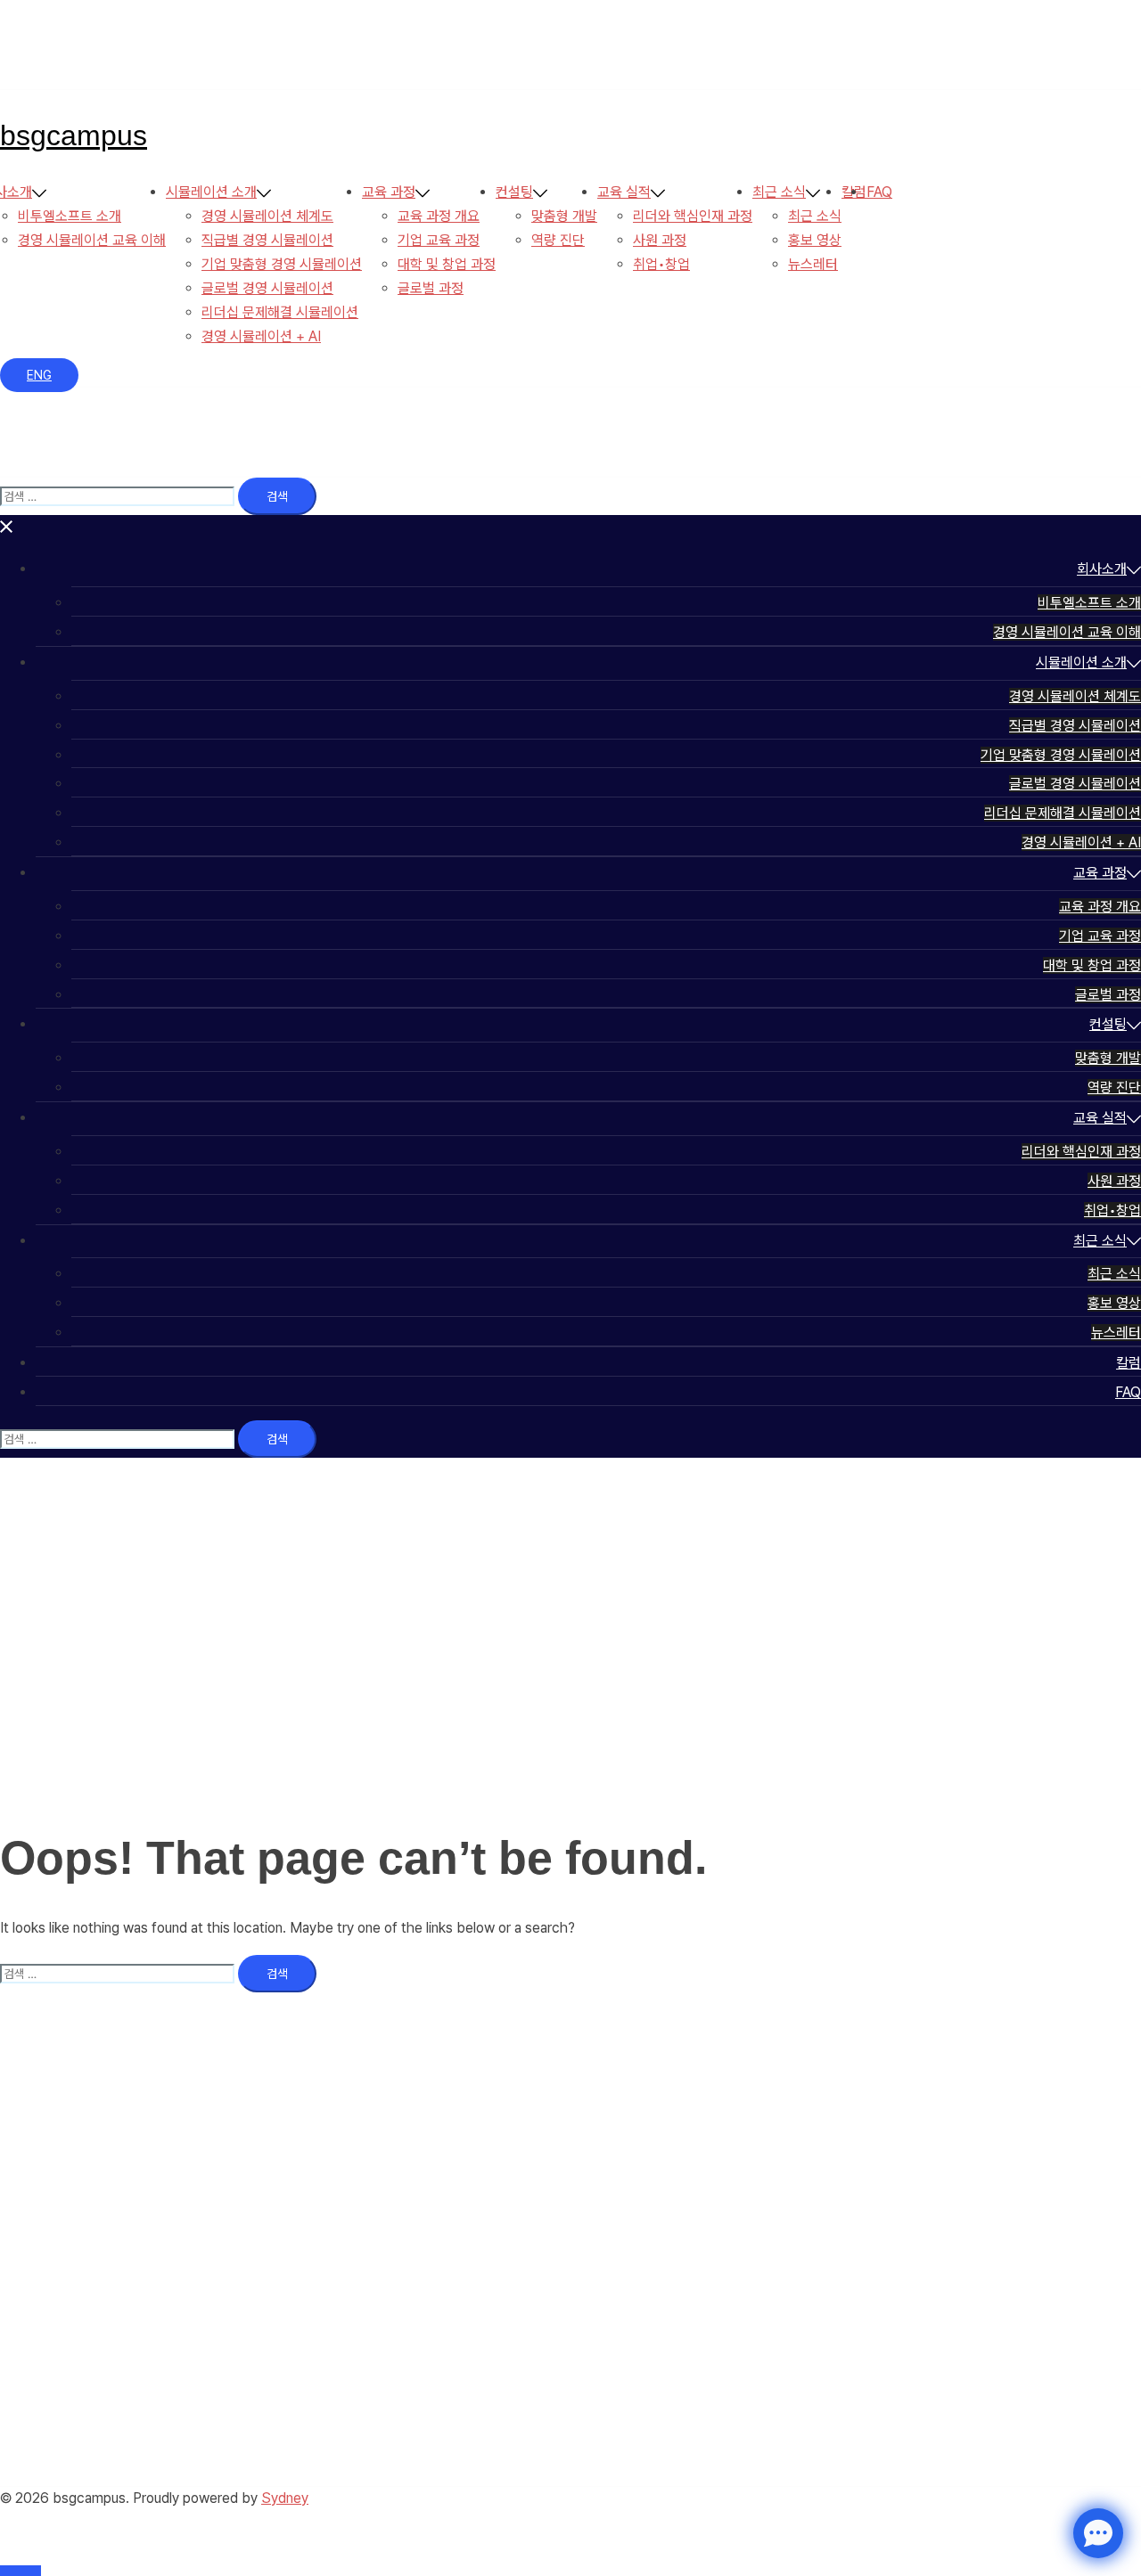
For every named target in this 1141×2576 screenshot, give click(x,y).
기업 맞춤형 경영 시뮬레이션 (282, 264)
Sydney (285, 2498)
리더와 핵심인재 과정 (693, 216)
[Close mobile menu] (7, 526)
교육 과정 (389, 192)
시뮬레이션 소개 (211, 192)
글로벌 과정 (431, 288)
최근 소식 (779, 192)
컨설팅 (514, 192)
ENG (39, 375)
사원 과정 (660, 240)
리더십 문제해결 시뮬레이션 (280, 312)
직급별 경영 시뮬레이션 (267, 240)
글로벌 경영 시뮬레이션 (267, 288)
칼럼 (1129, 1363)
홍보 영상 (815, 240)
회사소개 (1102, 569)
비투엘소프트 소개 (70, 216)
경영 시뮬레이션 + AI (261, 336)
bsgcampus (74, 135)
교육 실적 (624, 192)
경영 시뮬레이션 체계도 (267, 216)
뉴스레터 (813, 264)
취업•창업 (661, 264)
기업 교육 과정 (439, 240)
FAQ (879, 192)
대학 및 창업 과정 (447, 264)
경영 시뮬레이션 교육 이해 (92, 240)
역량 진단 (558, 240)
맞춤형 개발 (564, 216)
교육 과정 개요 (439, 216)
